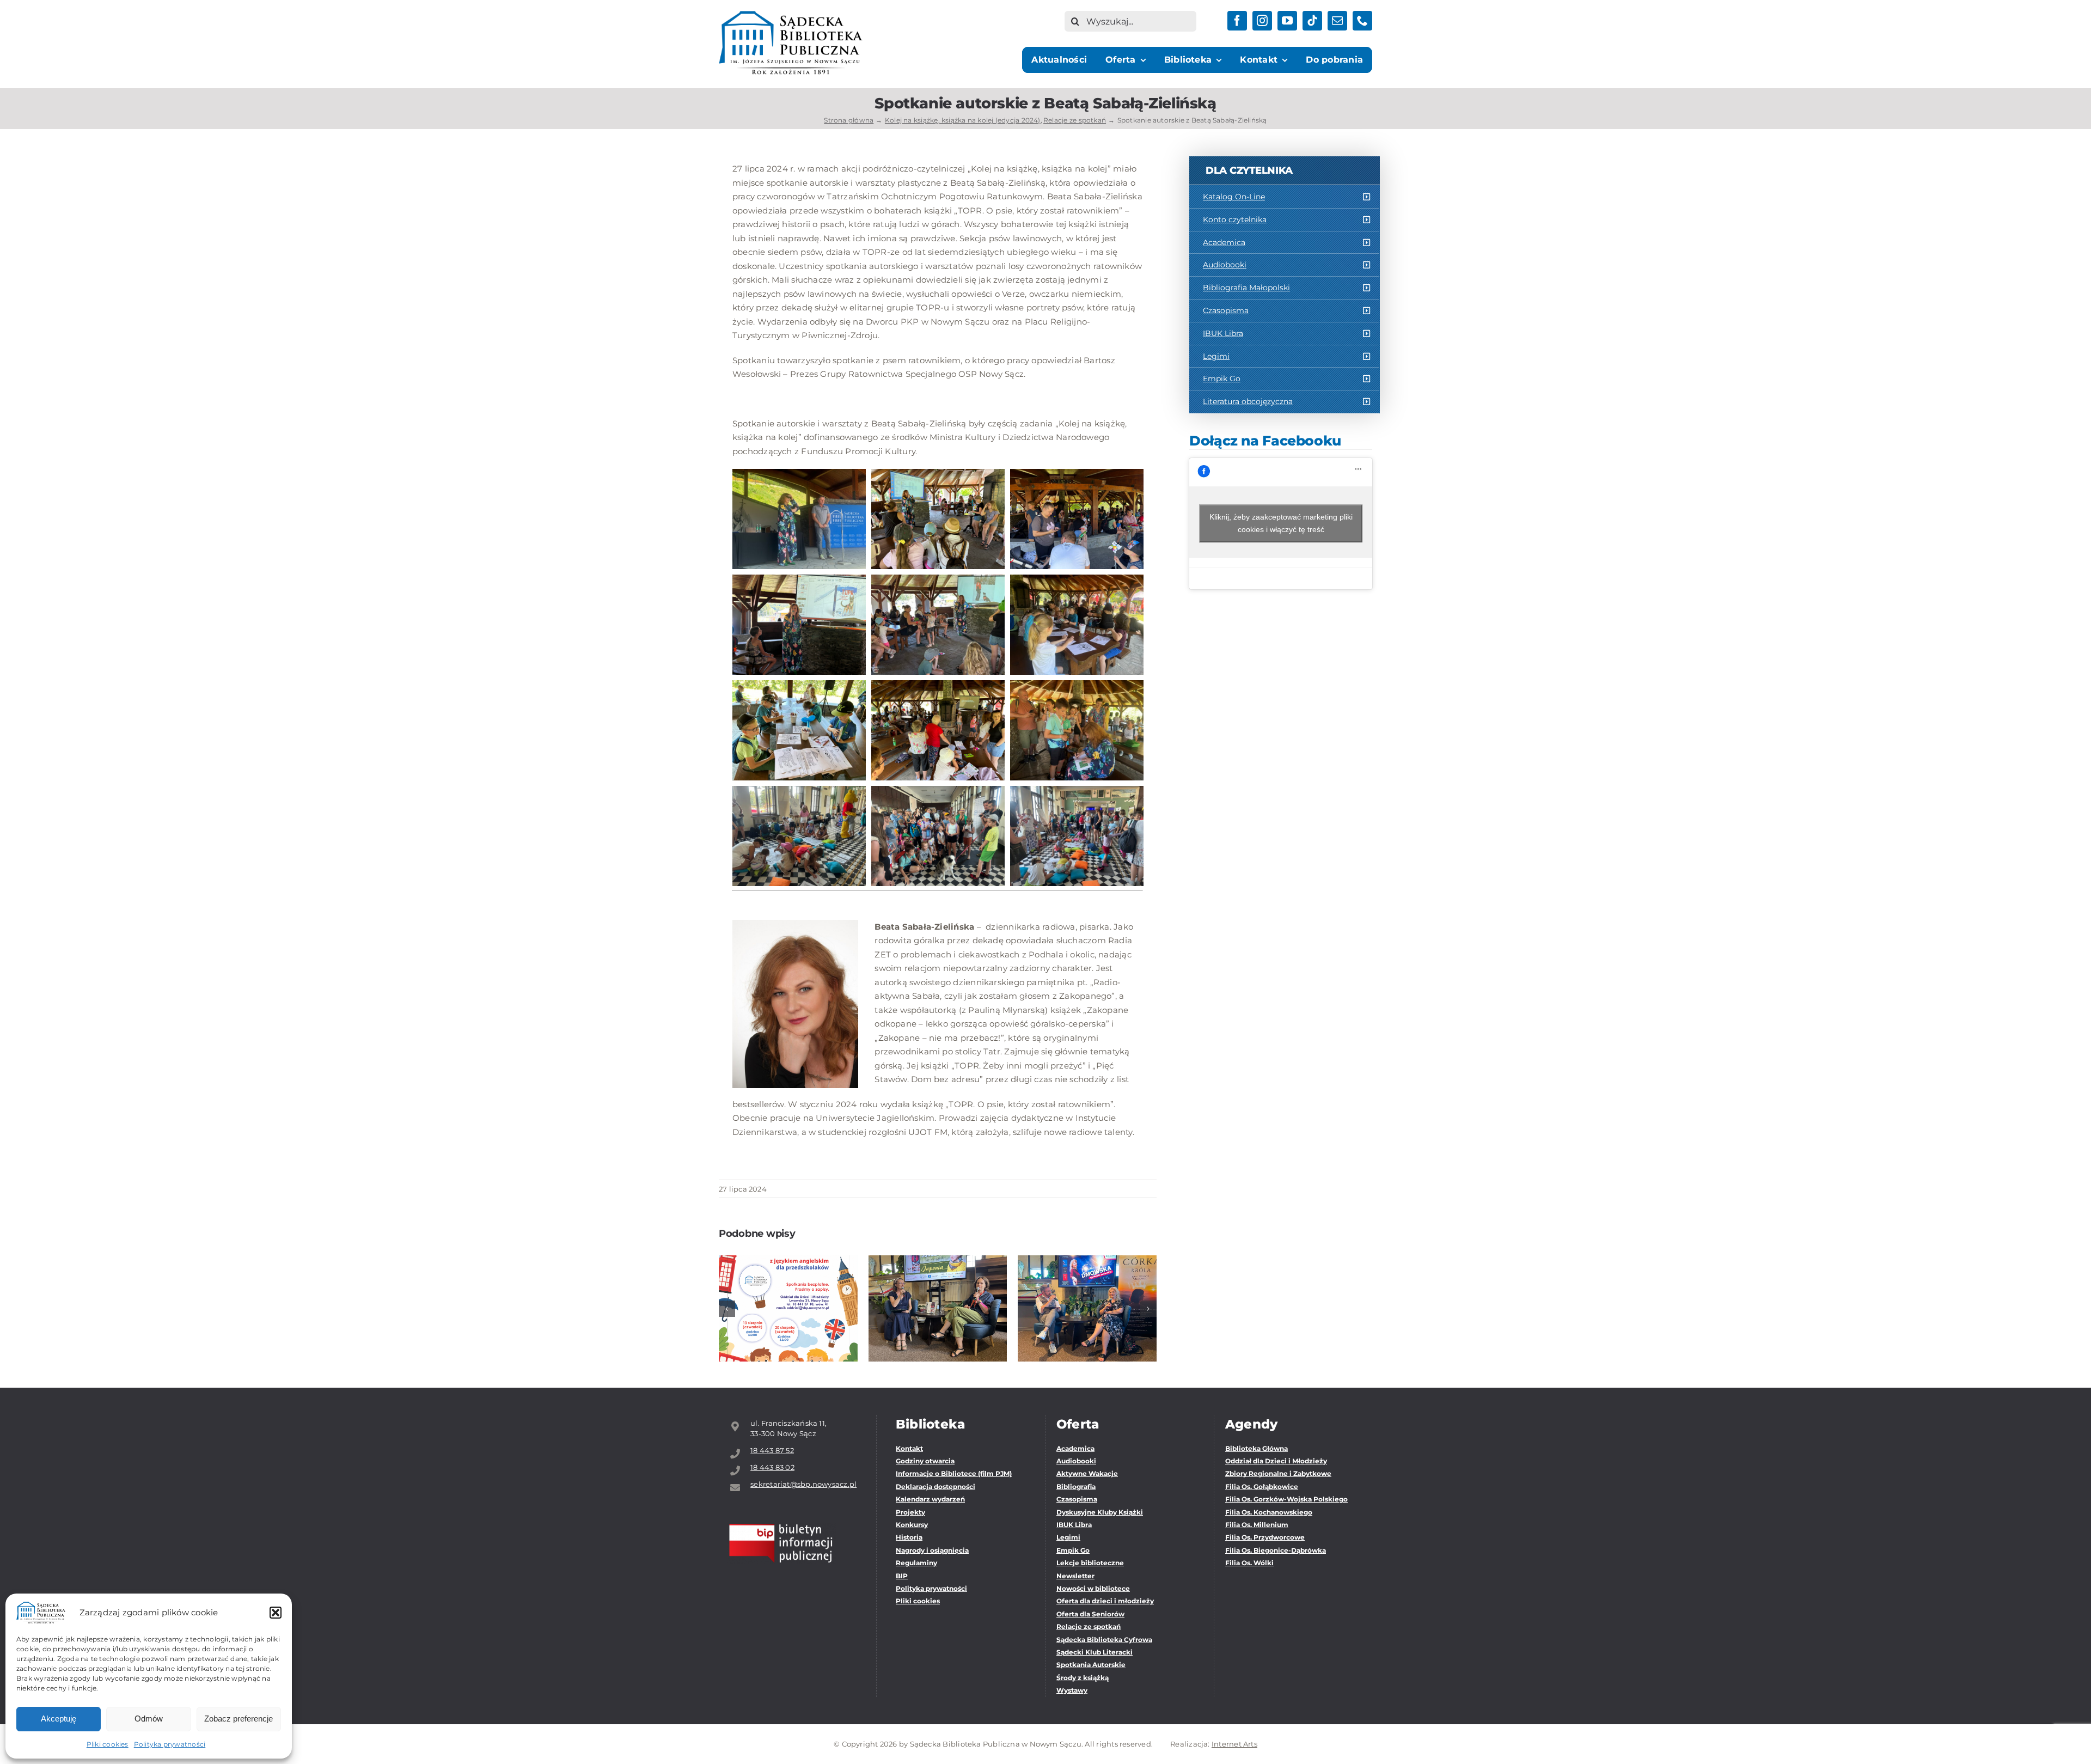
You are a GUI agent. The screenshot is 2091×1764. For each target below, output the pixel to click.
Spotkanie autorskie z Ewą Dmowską (1087, 1285)
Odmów (149, 1719)
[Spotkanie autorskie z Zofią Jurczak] (938, 1308)
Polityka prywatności (170, 1744)
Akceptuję (59, 1719)
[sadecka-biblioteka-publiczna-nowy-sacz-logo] (791, 15)
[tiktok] (1312, 21)
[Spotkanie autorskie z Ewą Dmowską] (1087, 1308)
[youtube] (1287, 21)
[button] (276, 1613)
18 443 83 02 (772, 1467)
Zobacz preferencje (239, 1719)
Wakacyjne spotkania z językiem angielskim (788, 1278)
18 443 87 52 (772, 1450)
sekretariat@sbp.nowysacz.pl (803, 1484)
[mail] (1337, 21)
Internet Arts (1234, 1744)
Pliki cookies (108, 1744)
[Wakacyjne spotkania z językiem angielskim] (788, 1308)
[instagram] (1262, 21)
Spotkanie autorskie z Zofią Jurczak (938, 1285)
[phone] (1362, 21)
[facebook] (1237, 21)
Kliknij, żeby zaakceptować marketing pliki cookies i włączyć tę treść (1281, 523)
